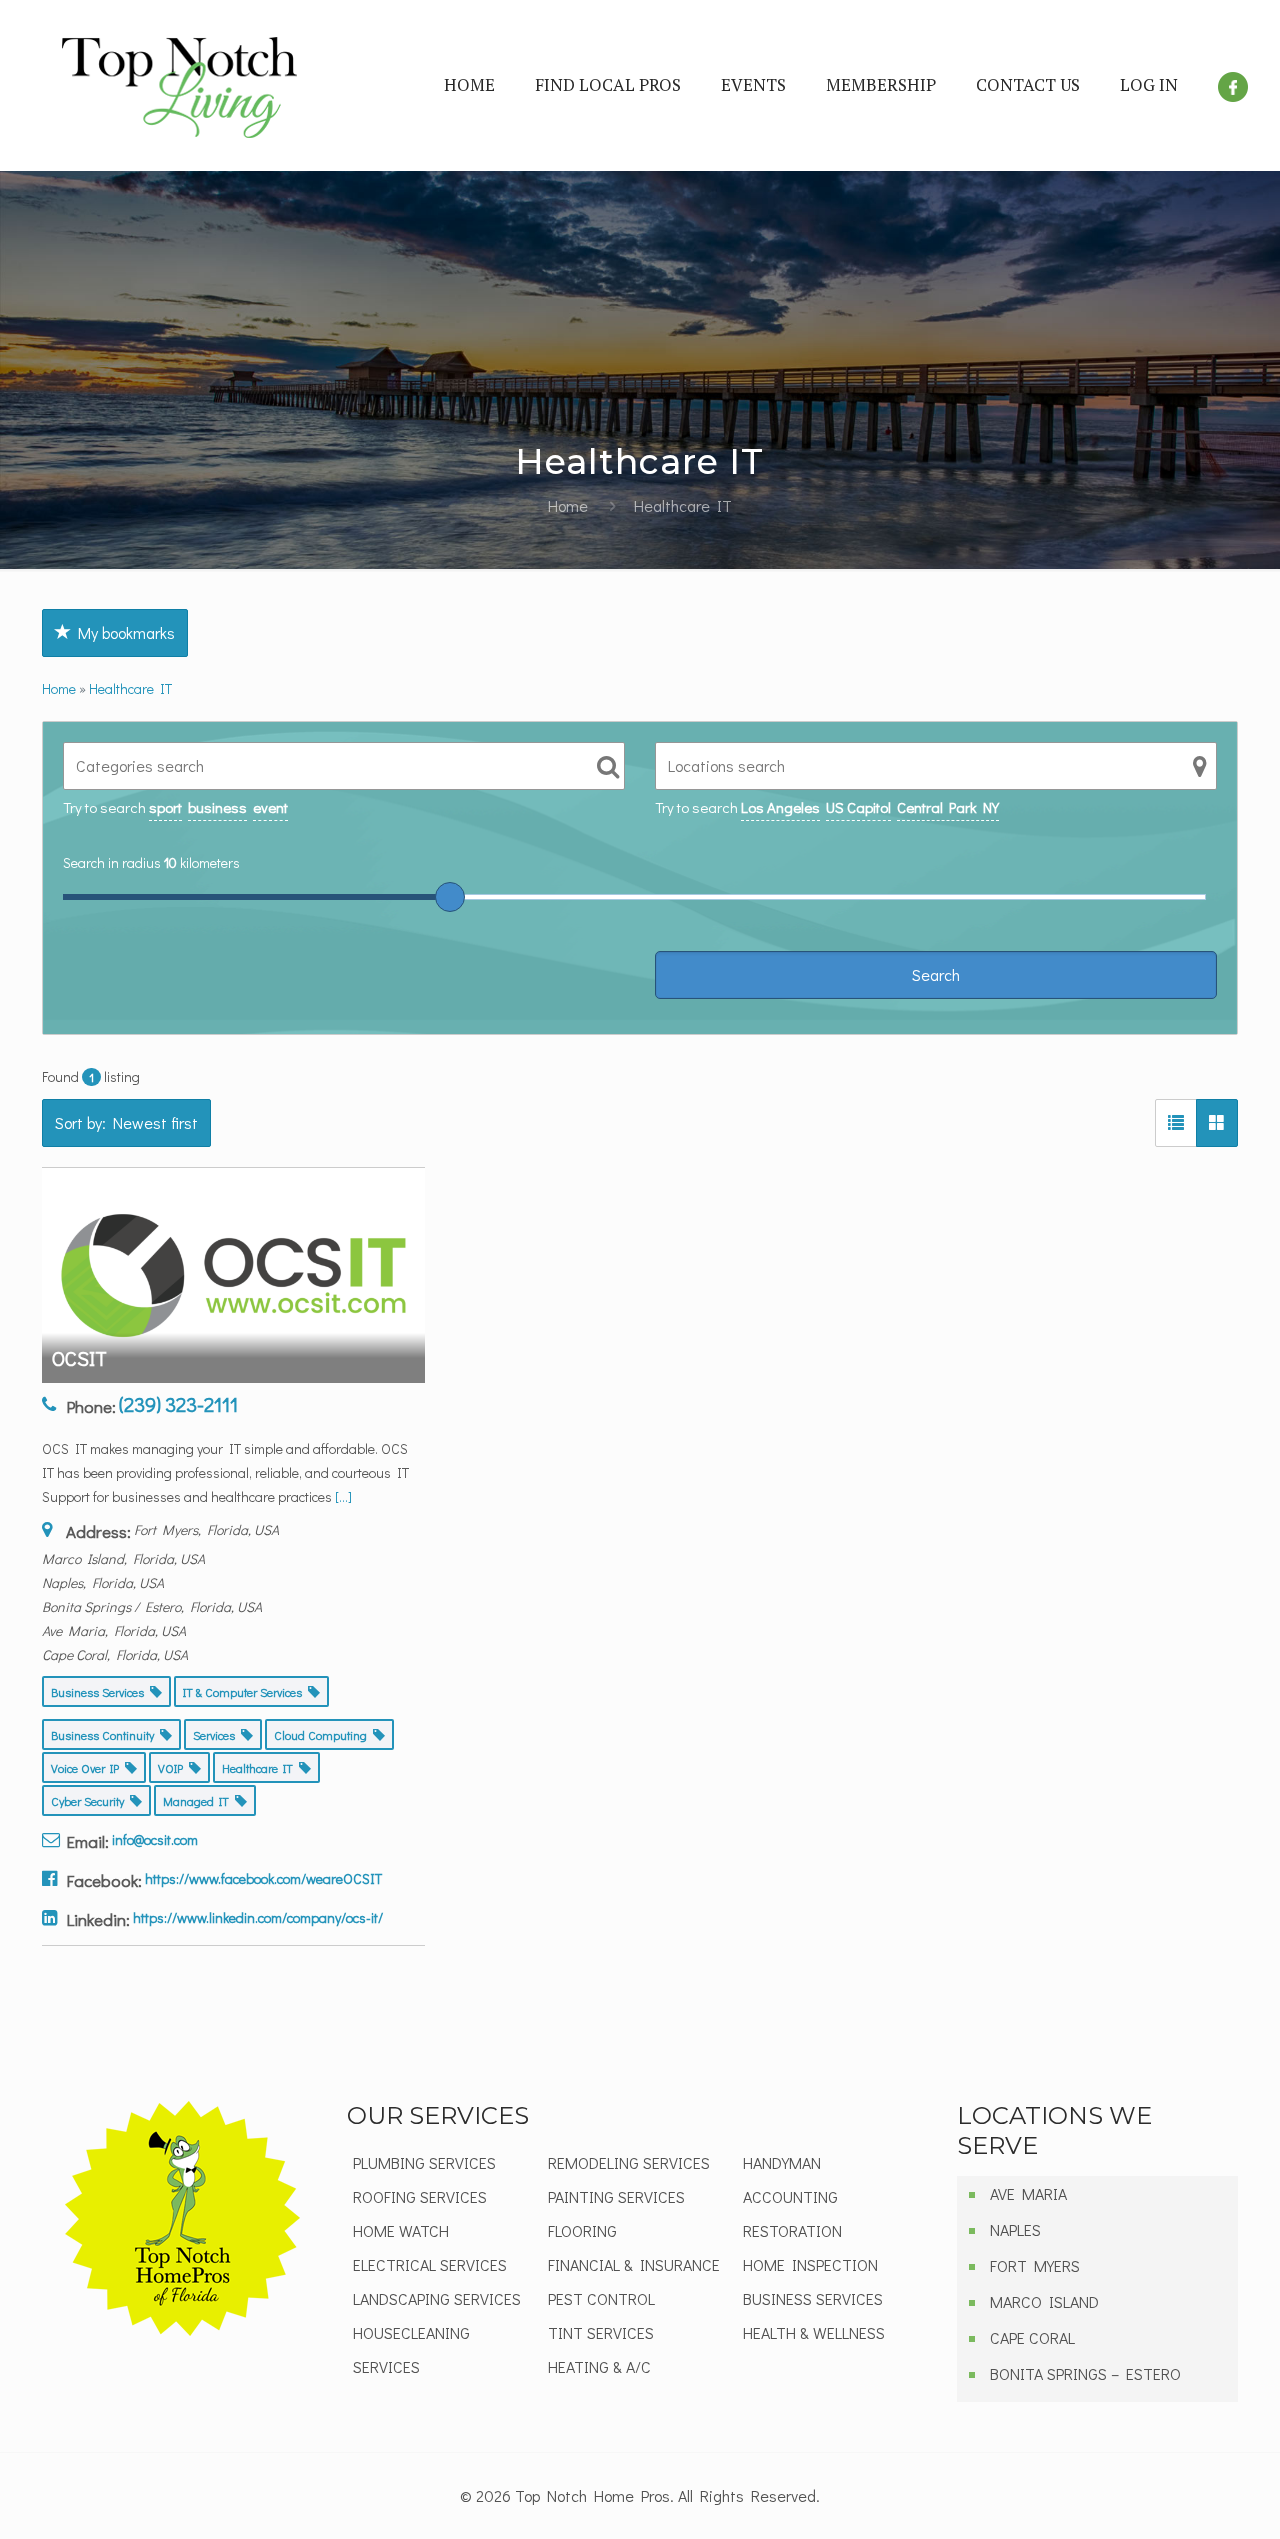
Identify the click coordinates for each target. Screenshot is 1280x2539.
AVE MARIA (1028, 2193)
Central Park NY (948, 807)
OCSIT (79, 1358)
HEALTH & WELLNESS (814, 2332)
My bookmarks (123, 632)
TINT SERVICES (601, 2332)
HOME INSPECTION (810, 2264)
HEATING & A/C (599, 2366)
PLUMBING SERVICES (424, 2162)
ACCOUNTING (790, 2196)
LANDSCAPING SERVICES (437, 2298)
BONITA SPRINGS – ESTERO (1085, 2373)
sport (165, 807)
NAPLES (1015, 2229)
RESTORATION (792, 2230)
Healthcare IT (130, 688)
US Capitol (858, 807)
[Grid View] (1217, 1123)
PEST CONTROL (601, 2298)
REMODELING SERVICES (629, 2162)
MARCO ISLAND (1044, 2301)
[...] (343, 1496)
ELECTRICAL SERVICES (430, 2264)
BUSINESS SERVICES (813, 2298)
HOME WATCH (401, 2230)
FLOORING (582, 2230)
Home (568, 505)
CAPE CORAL (1032, 2337)
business (217, 807)
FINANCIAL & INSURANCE (634, 2264)
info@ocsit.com (155, 1839)
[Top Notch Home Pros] (179, 85)
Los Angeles (780, 807)
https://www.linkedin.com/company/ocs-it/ (258, 1917)
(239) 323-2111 (178, 1404)
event (270, 807)
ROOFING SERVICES (420, 2196)
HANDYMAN (782, 2162)
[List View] (1176, 1123)
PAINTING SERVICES (616, 2196)
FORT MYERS (1035, 2265)
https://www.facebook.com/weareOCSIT (263, 1878)
